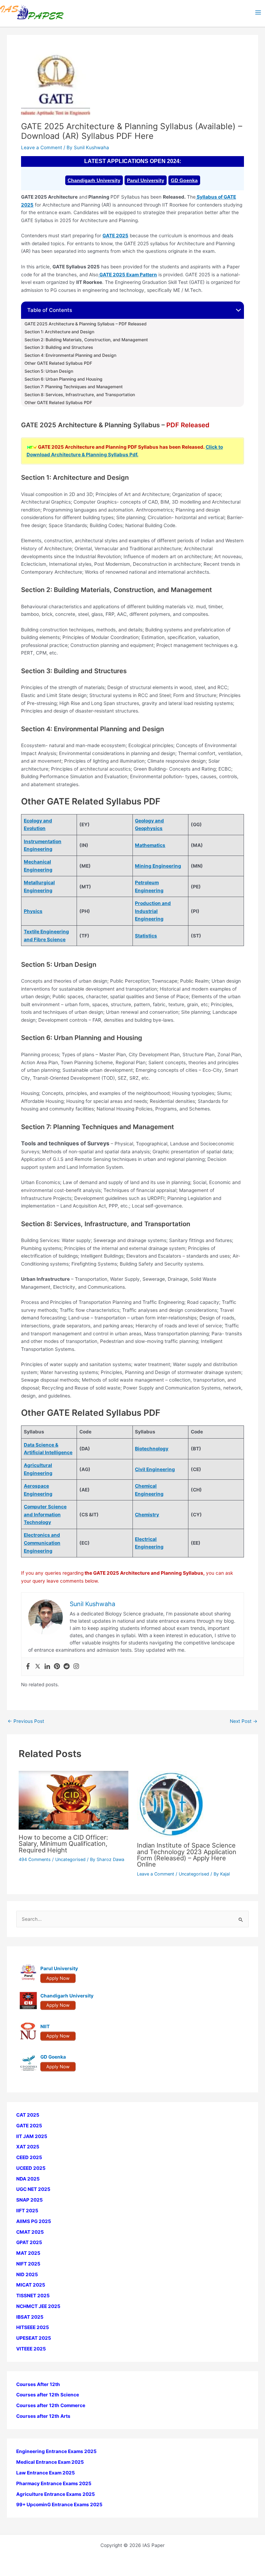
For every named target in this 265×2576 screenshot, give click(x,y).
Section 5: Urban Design (49, 371)
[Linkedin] (47, 1667)
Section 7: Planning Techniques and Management (74, 387)
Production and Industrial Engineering (153, 911)
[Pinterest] (57, 1667)
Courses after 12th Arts (43, 2416)
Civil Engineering (155, 1469)
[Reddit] (67, 1667)
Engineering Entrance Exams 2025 (56, 2451)
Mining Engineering (158, 866)
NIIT (45, 2026)
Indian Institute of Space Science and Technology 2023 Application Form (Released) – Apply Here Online (187, 1855)
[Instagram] (76, 1667)
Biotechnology (152, 1449)
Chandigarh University (94, 180)
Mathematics (150, 845)
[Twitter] (38, 1667)
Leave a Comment (42, 147)
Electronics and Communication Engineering (42, 1543)
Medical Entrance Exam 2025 (50, 2462)
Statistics (146, 936)
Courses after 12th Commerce (51, 2405)
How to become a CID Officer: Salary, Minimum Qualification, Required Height (63, 1843)
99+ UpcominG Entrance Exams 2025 (59, 2505)
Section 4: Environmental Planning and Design (70, 355)
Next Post (244, 1721)
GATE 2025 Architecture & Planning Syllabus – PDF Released (86, 324)
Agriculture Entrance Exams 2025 (56, 2494)
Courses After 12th (38, 2384)
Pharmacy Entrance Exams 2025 (54, 2483)
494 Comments (35, 1859)
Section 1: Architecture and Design (59, 332)
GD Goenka (184, 180)
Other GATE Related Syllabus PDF (58, 363)
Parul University (146, 180)
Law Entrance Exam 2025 (46, 2473)
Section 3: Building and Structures (59, 347)
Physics (33, 911)
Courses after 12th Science (48, 2395)
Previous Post (26, 1721)
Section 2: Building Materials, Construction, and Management (86, 340)
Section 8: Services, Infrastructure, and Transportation (80, 395)
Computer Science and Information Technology (45, 1514)
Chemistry (147, 1515)
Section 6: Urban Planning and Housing (63, 379)
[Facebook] (28, 1667)
